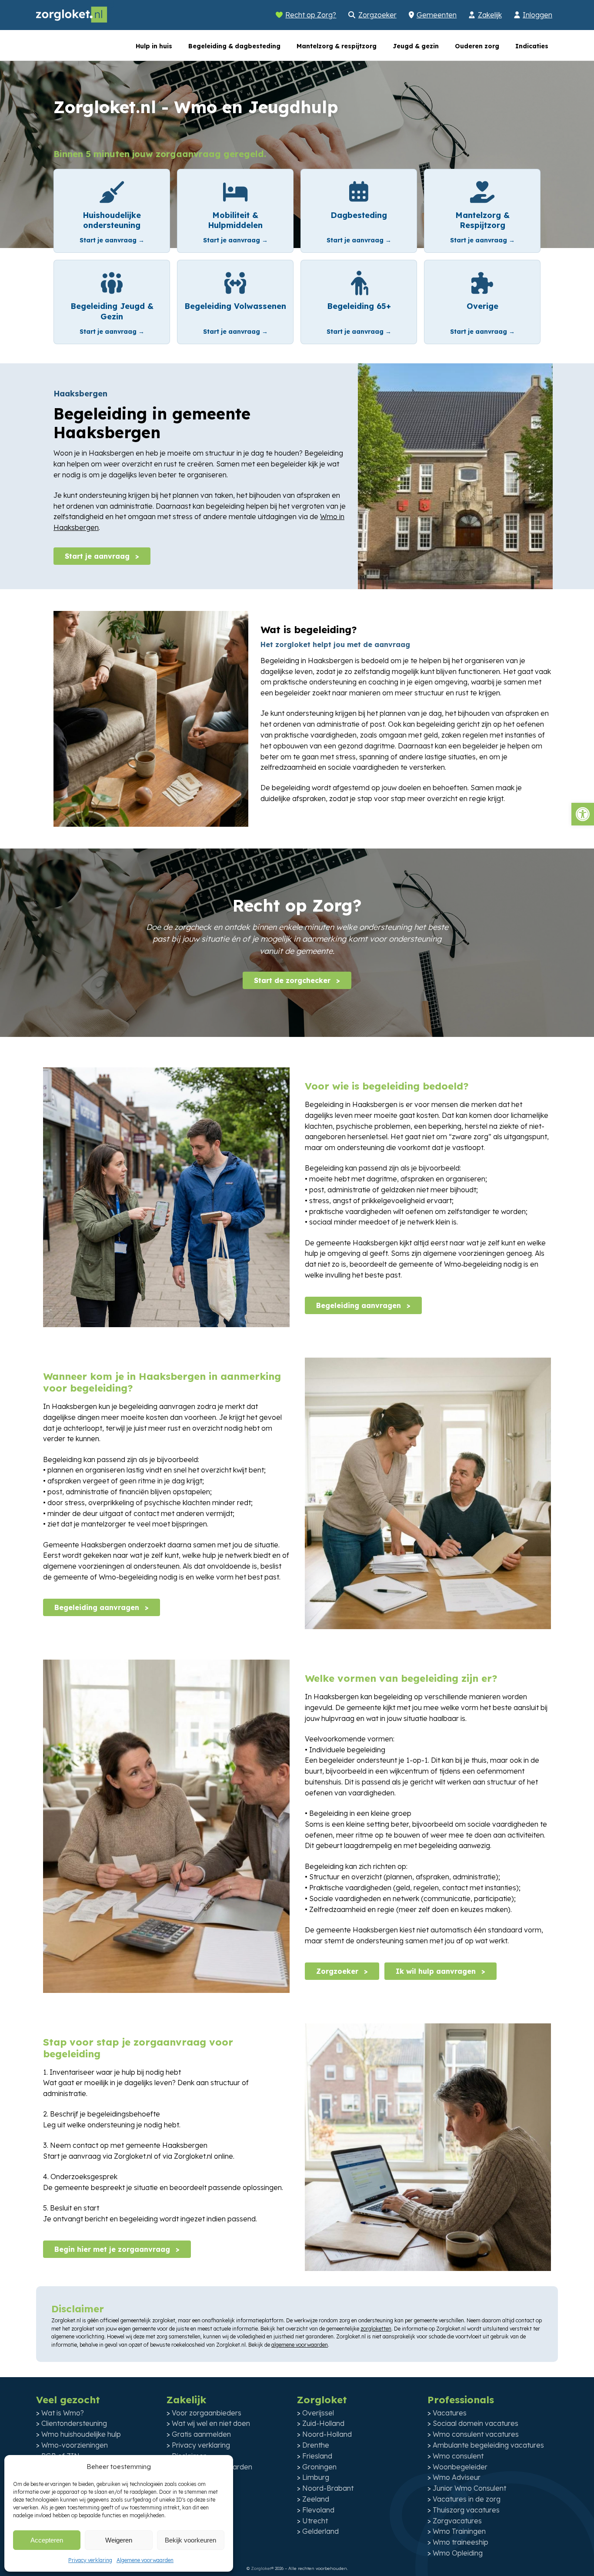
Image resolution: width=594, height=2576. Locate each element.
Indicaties (532, 46)
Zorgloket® (262, 2568)
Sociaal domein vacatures (476, 2423)
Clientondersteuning (74, 2423)
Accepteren (47, 2540)
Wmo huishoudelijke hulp (81, 2434)
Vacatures (450, 2413)
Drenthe (316, 2445)
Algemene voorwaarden (145, 2560)
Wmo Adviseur (457, 2477)
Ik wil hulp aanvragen (437, 1971)
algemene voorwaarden (300, 2345)
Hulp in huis (154, 46)
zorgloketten (376, 2329)
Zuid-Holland (323, 2423)
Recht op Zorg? (311, 15)
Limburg (316, 2477)
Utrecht (315, 2521)
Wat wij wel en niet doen (211, 2423)
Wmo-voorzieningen (75, 2445)
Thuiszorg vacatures (466, 2510)
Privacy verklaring (90, 2560)
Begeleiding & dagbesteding (234, 46)
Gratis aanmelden (201, 2434)
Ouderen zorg (477, 46)
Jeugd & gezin (416, 46)
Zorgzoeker (377, 15)
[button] (583, 814)
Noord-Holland (327, 2434)
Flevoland (318, 2510)
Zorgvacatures (457, 2521)
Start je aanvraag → (112, 240)
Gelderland (320, 2531)
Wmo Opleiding (458, 2553)
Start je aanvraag (98, 556)
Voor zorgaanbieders (207, 2413)
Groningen (319, 2467)
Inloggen (537, 15)
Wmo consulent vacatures (476, 2434)
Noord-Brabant (328, 2488)
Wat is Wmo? (63, 2413)
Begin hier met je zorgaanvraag (113, 2249)
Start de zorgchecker (293, 980)
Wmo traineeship (461, 2542)
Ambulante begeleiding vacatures (488, 2445)
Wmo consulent (458, 2456)
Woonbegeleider (460, 2467)
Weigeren (119, 2540)
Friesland (317, 2456)
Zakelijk (490, 15)
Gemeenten (437, 15)
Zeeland (316, 2499)
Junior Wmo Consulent (469, 2488)
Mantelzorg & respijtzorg (337, 46)
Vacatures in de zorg (467, 2499)
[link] (112, 211)
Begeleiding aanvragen (360, 1305)
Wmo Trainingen (459, 2531)
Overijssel (318, 2413)
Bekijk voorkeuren (190, 2540)
